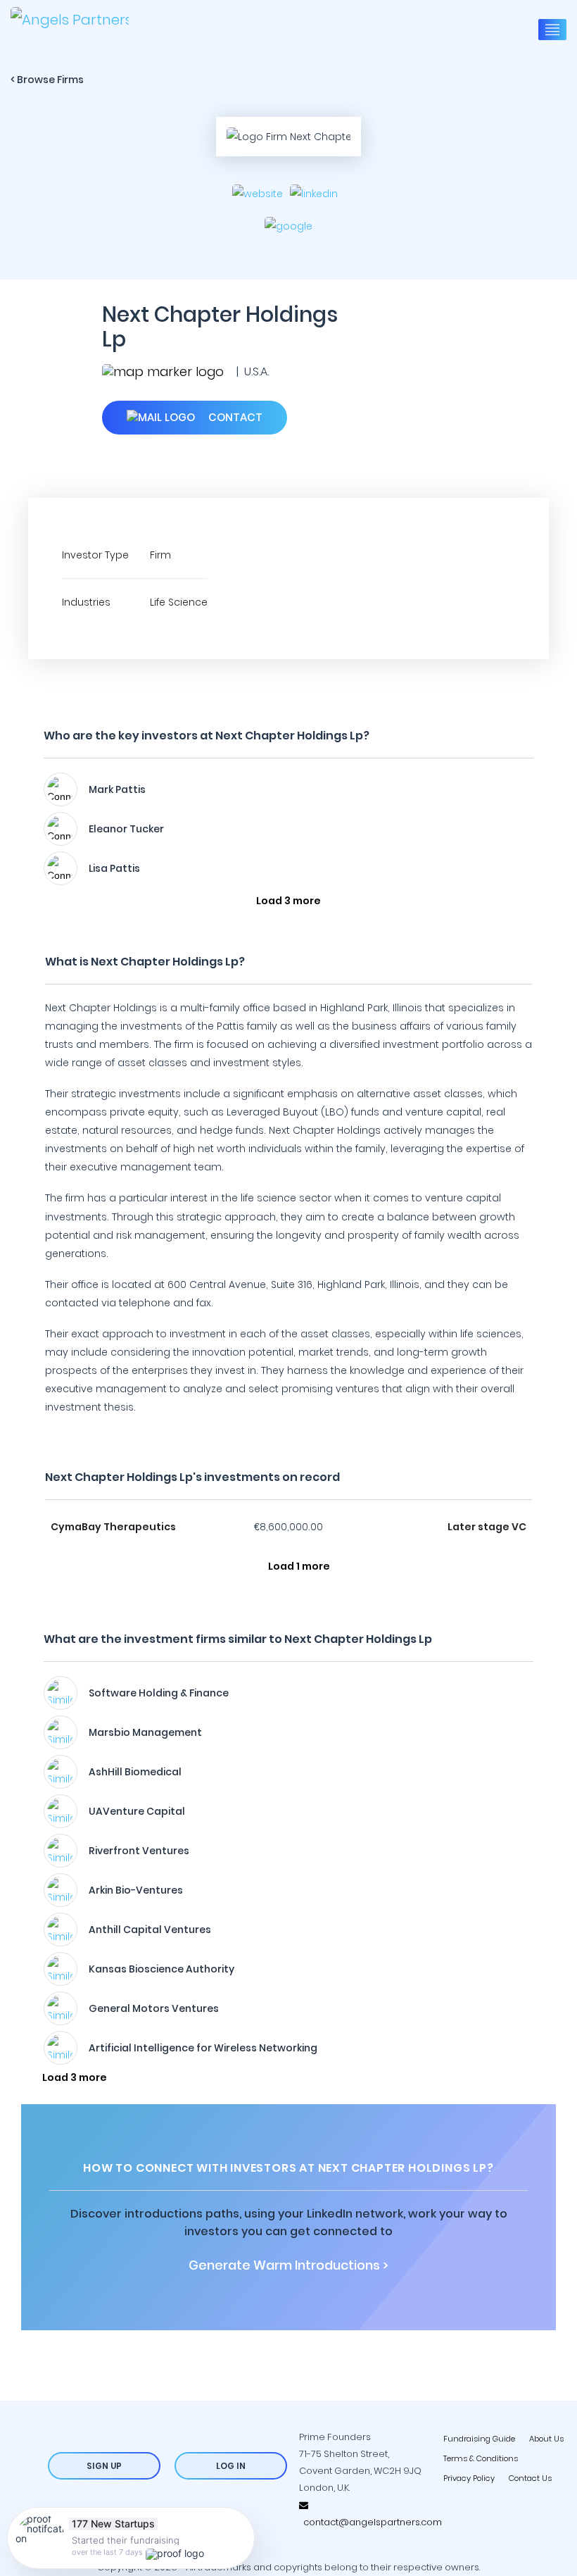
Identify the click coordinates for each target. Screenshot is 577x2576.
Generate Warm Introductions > (288, 2265)
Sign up (104, 2466)
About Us (546, 2439)
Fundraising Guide (479, 2439)
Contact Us (530, 2478)
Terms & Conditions (481, 2458)
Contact (234, 417)
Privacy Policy (469, 2478)
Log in (231, 2466)
